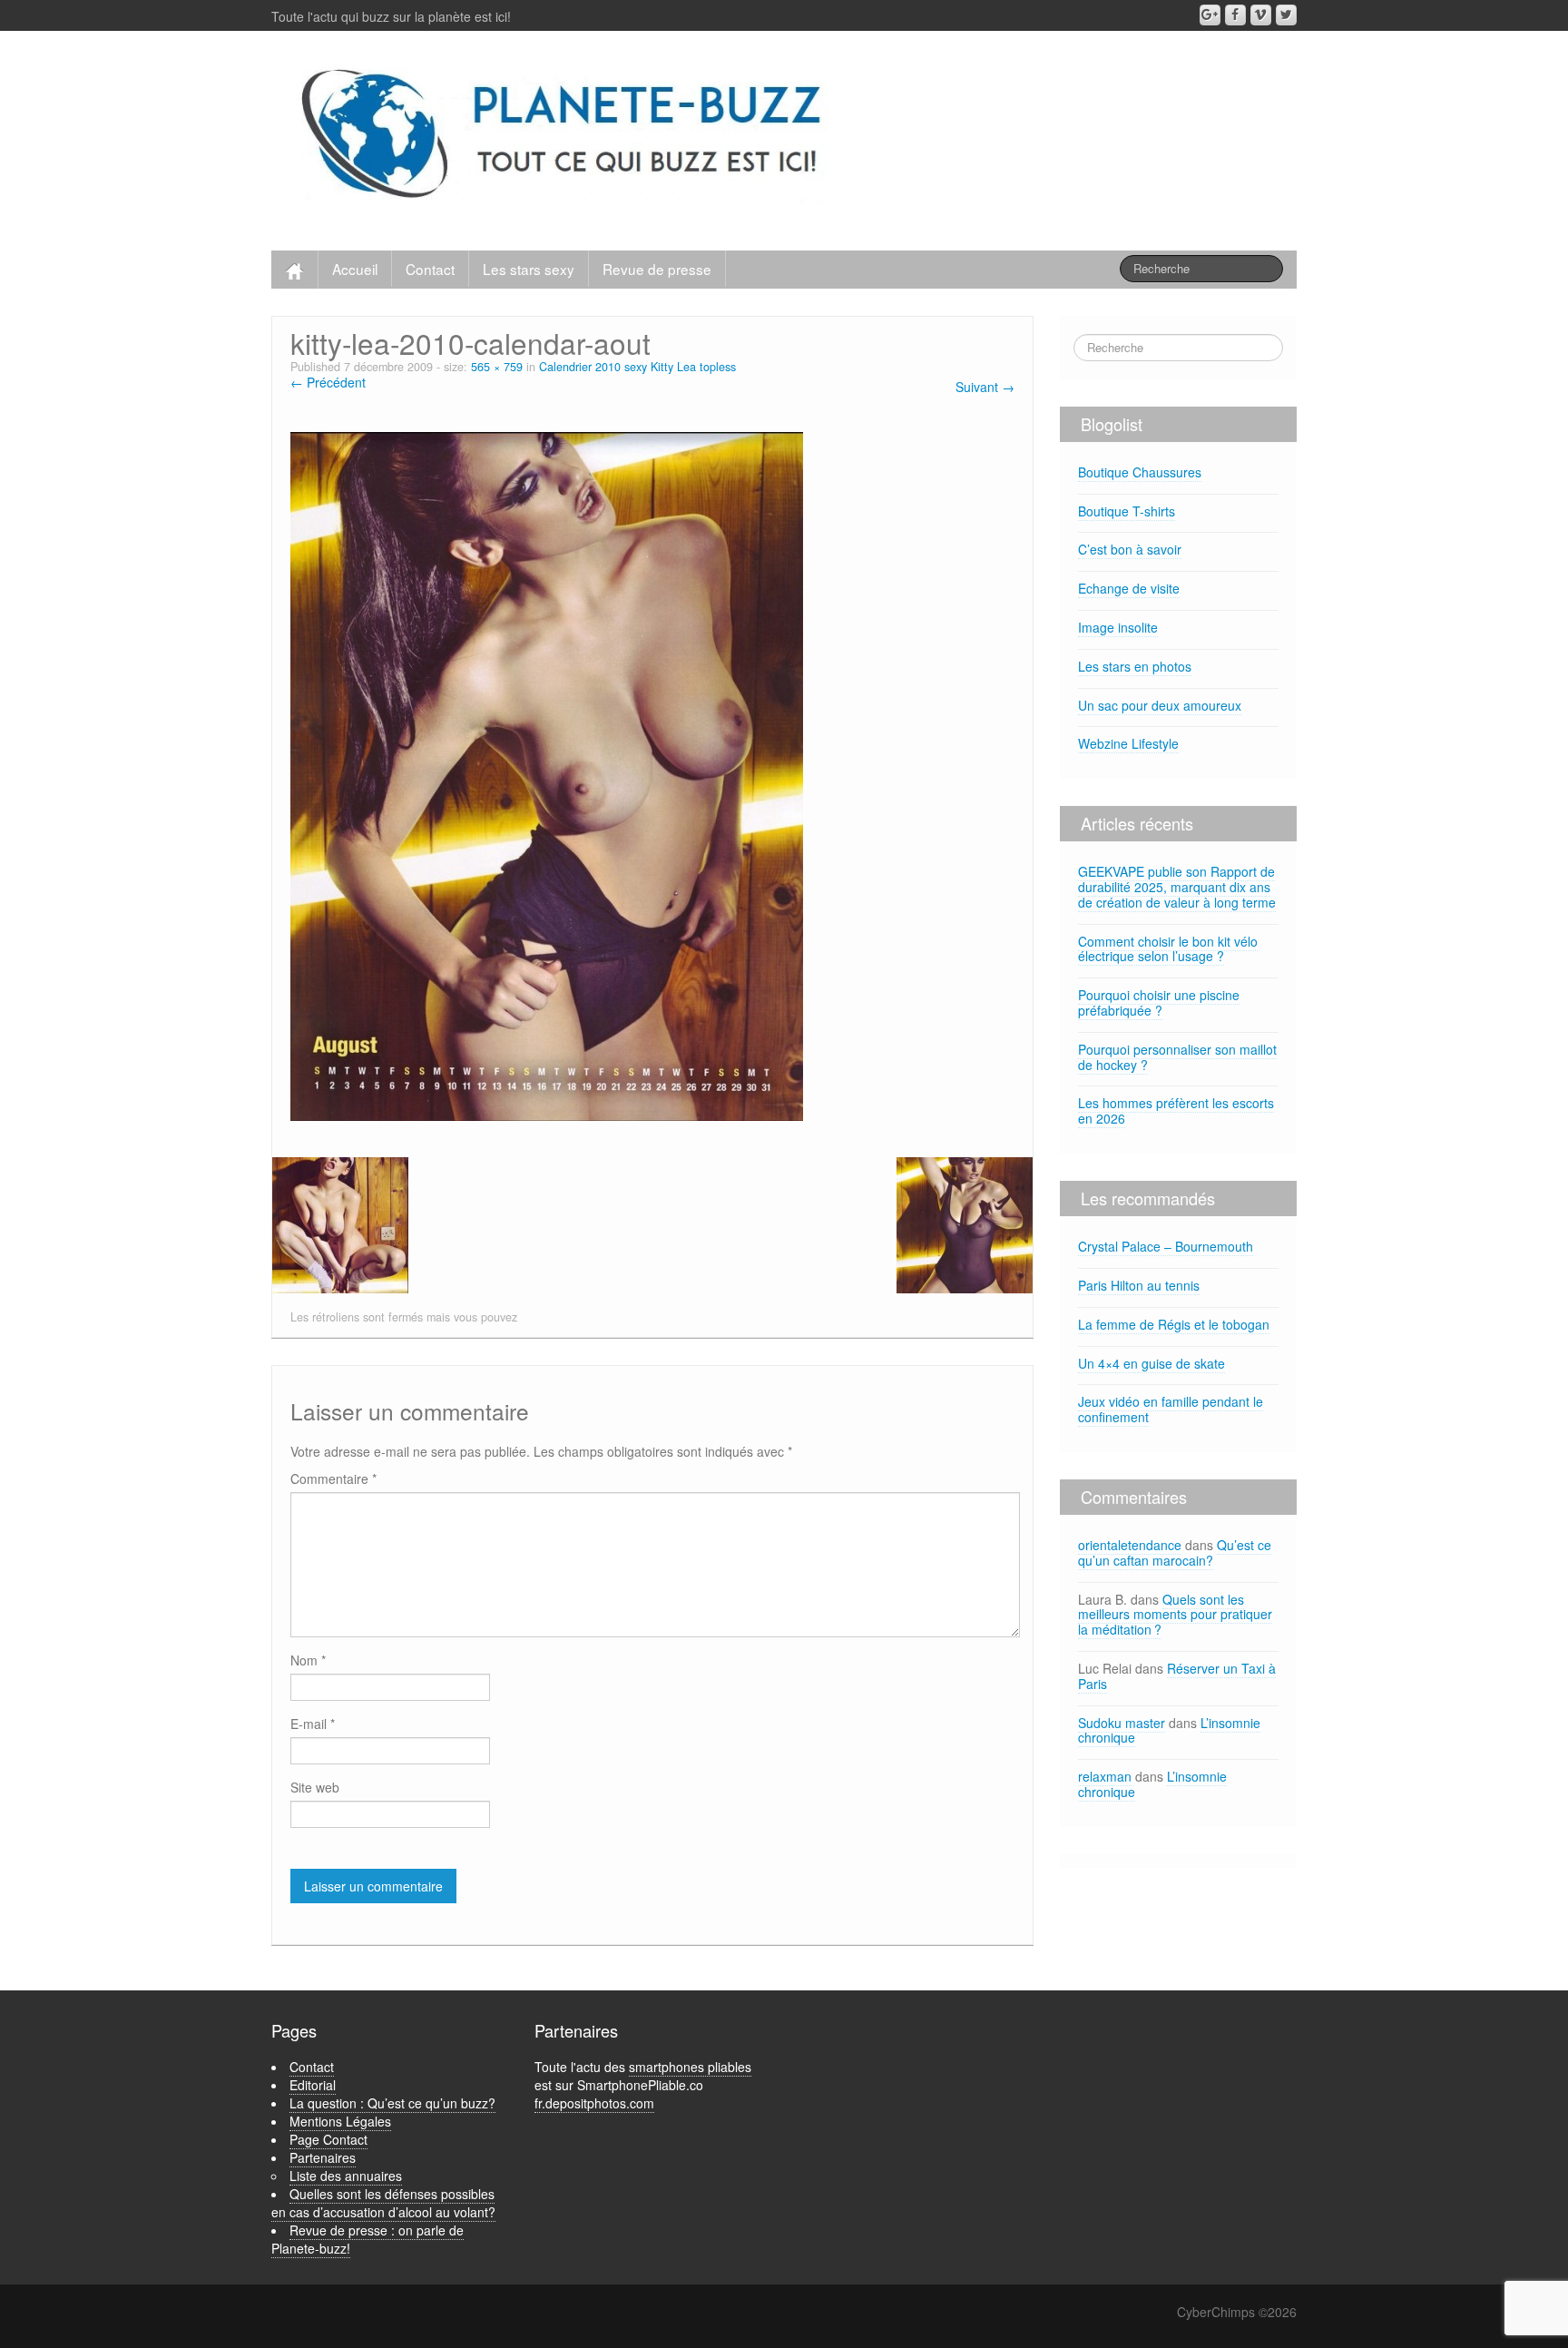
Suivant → (985, 387)
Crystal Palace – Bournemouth (1166, 1246)
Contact (430, 269)
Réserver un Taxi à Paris (1177, 1676)
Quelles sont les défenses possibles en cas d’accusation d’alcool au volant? (383, 2203)
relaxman (1105, 1776)
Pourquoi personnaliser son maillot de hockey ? (1177, 1057)
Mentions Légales (340, 2121)
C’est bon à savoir (1130, 549)
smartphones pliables (690, 2067)
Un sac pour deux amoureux (1160, 705)
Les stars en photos (1135, 666)
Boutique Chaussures (1140, 472)
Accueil (355, 269)
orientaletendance (1130, 1545)
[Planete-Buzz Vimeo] (1261, 15)
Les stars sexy (529, 269)
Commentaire (333, 1479)
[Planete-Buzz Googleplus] (1210, 15)
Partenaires (323, 2157)
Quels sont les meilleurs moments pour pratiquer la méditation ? (1175, 1615)
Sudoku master (1122, 1723)
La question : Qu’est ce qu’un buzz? (392, 2103)
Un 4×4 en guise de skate (1151, 1363)
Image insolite (1118, 627)
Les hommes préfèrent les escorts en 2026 (1176, 1110)
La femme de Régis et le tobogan (1174, 1324)
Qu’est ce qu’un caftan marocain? (1175, 1552)
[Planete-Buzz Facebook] (1235, 15)
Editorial (313, 2085)
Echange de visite (1129, 588)
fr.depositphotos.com (594, 2103)
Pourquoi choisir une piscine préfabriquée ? (1159, 1002)
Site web (315, 1787)
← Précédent (328, 382)
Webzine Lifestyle (1128, 743)
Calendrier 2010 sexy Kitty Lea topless (637, 367)
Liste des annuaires (346, 2176)
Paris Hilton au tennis (1139, 1285)
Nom (308, 1660)
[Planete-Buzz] (565, 136)
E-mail (313, 1724)
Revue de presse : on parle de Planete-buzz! (367, 2239)
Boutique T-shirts (1127, 511)
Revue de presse (657, 269)
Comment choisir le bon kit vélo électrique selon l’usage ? (1168, 949)
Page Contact (328, 2139)
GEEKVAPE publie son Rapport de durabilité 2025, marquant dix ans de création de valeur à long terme (1177, 887)
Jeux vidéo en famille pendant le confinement (1171, 1409)
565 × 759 (497, 367)
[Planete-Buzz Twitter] (1286, 15)
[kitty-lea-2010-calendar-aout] (547, 774)
